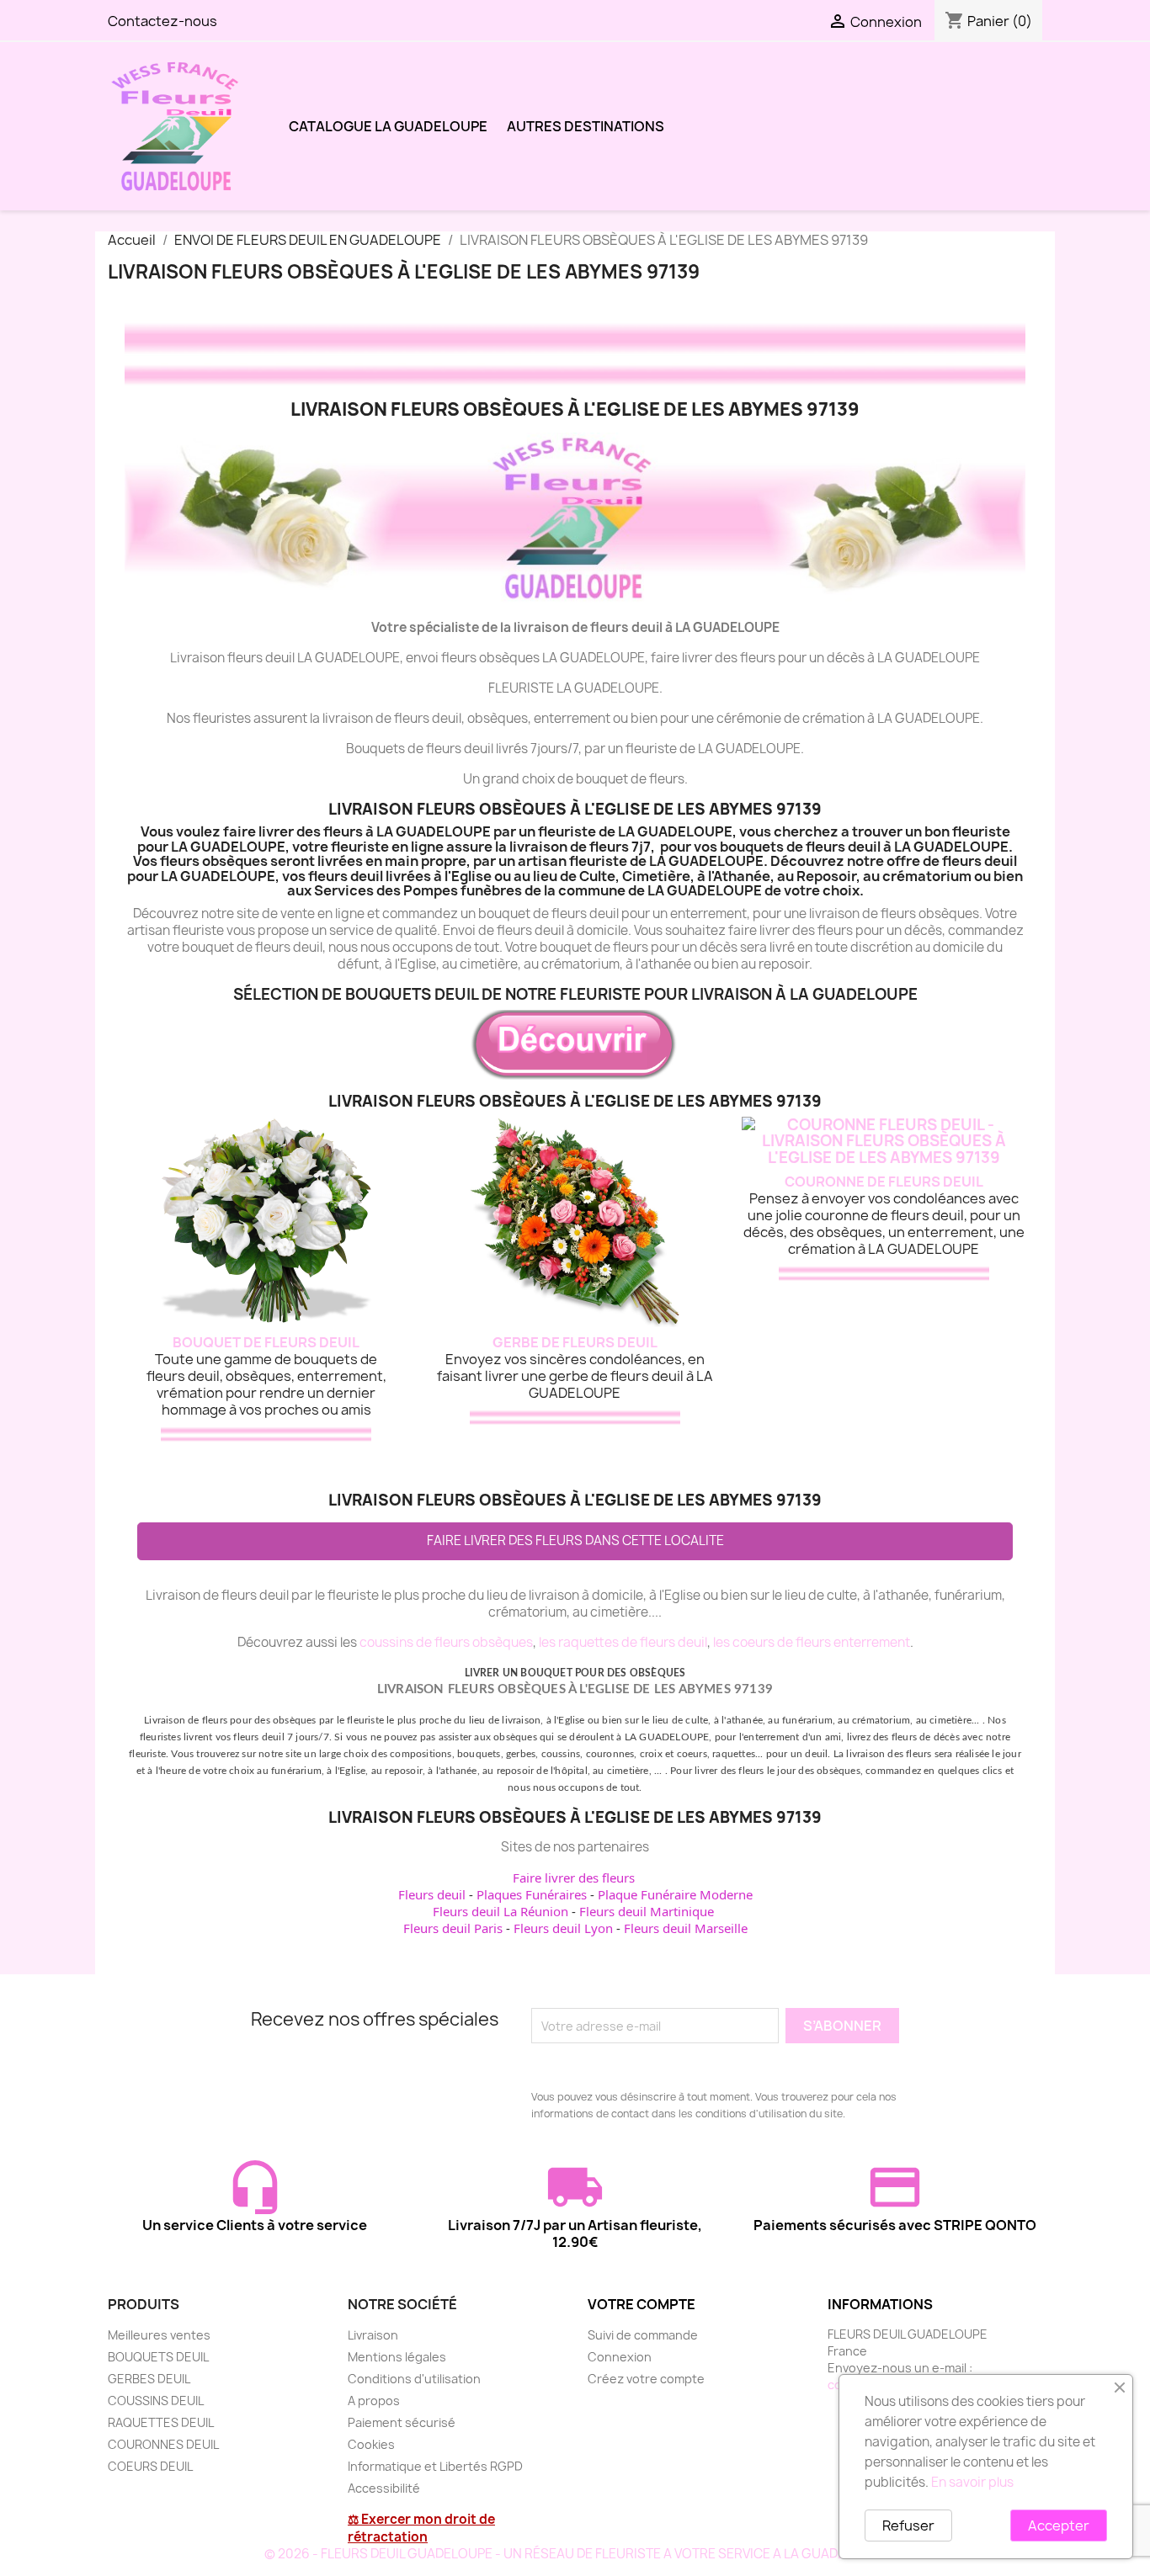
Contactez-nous (162, 21)
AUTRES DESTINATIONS (586, 126)
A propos (374, 2401)
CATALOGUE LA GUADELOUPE (388, 126)
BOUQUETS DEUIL (158, 2357)
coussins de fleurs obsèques (446, 1642)
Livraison (373, 2335)
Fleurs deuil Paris (453, 1928)
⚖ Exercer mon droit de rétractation (421, 2528)
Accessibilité (384, 2488)
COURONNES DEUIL (163, 2444)
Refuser (908, 2526)
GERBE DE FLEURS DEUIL (575, 1342)
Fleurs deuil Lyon (563, 1928)
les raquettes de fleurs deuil (623, 1642)
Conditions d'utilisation (414, 2379)
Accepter (1059, 2526)
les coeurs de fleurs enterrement (812, 1642)
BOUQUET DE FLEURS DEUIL (266, 1342)
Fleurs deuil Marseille (686, 1928)
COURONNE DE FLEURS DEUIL (884, 1182)
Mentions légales (397, 2357)
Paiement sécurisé (402, 2422)
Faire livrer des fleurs (574, 1878)
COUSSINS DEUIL (156, 2401)
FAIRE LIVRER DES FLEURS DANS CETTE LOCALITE (575, 1540)
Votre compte (642, 2304)
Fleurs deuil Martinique (647, 1911)
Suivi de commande (643, 2335)
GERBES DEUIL (149, 2379)
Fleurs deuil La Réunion (500, 1911)
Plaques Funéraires (532, 1894)
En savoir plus (972, 2482)
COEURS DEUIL (150, 2466)
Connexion (620, 2357)
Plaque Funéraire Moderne (675, 1894)
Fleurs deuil (432, 1894)
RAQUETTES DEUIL (161, 2422)
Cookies (371, 2444)
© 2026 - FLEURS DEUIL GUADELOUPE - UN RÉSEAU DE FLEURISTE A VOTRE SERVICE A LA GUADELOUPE (575, 2554)
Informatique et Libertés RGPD (435, 2466)
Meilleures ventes (159, 2335)
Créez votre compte (646, 2379)
